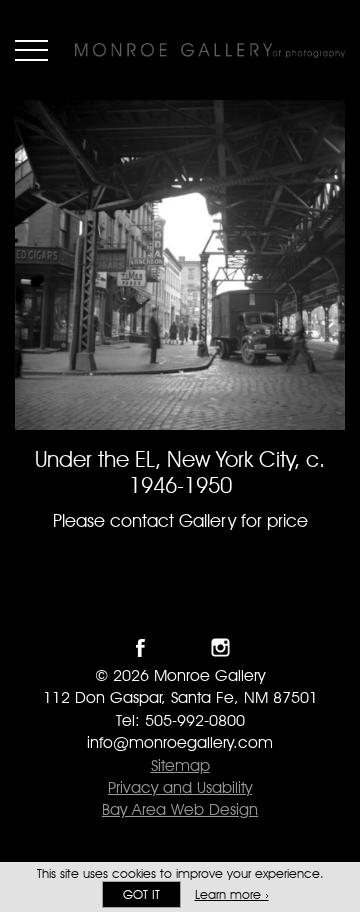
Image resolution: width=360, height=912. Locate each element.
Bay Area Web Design (180, 809)
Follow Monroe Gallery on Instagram (220, 647)
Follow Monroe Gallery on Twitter (180, 647)
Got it (141, 894)
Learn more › (232, 894)
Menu (31, 50)
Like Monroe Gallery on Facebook (140, 647)
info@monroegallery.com (180, 742)
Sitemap (180, 765)
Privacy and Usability (180, 787)
